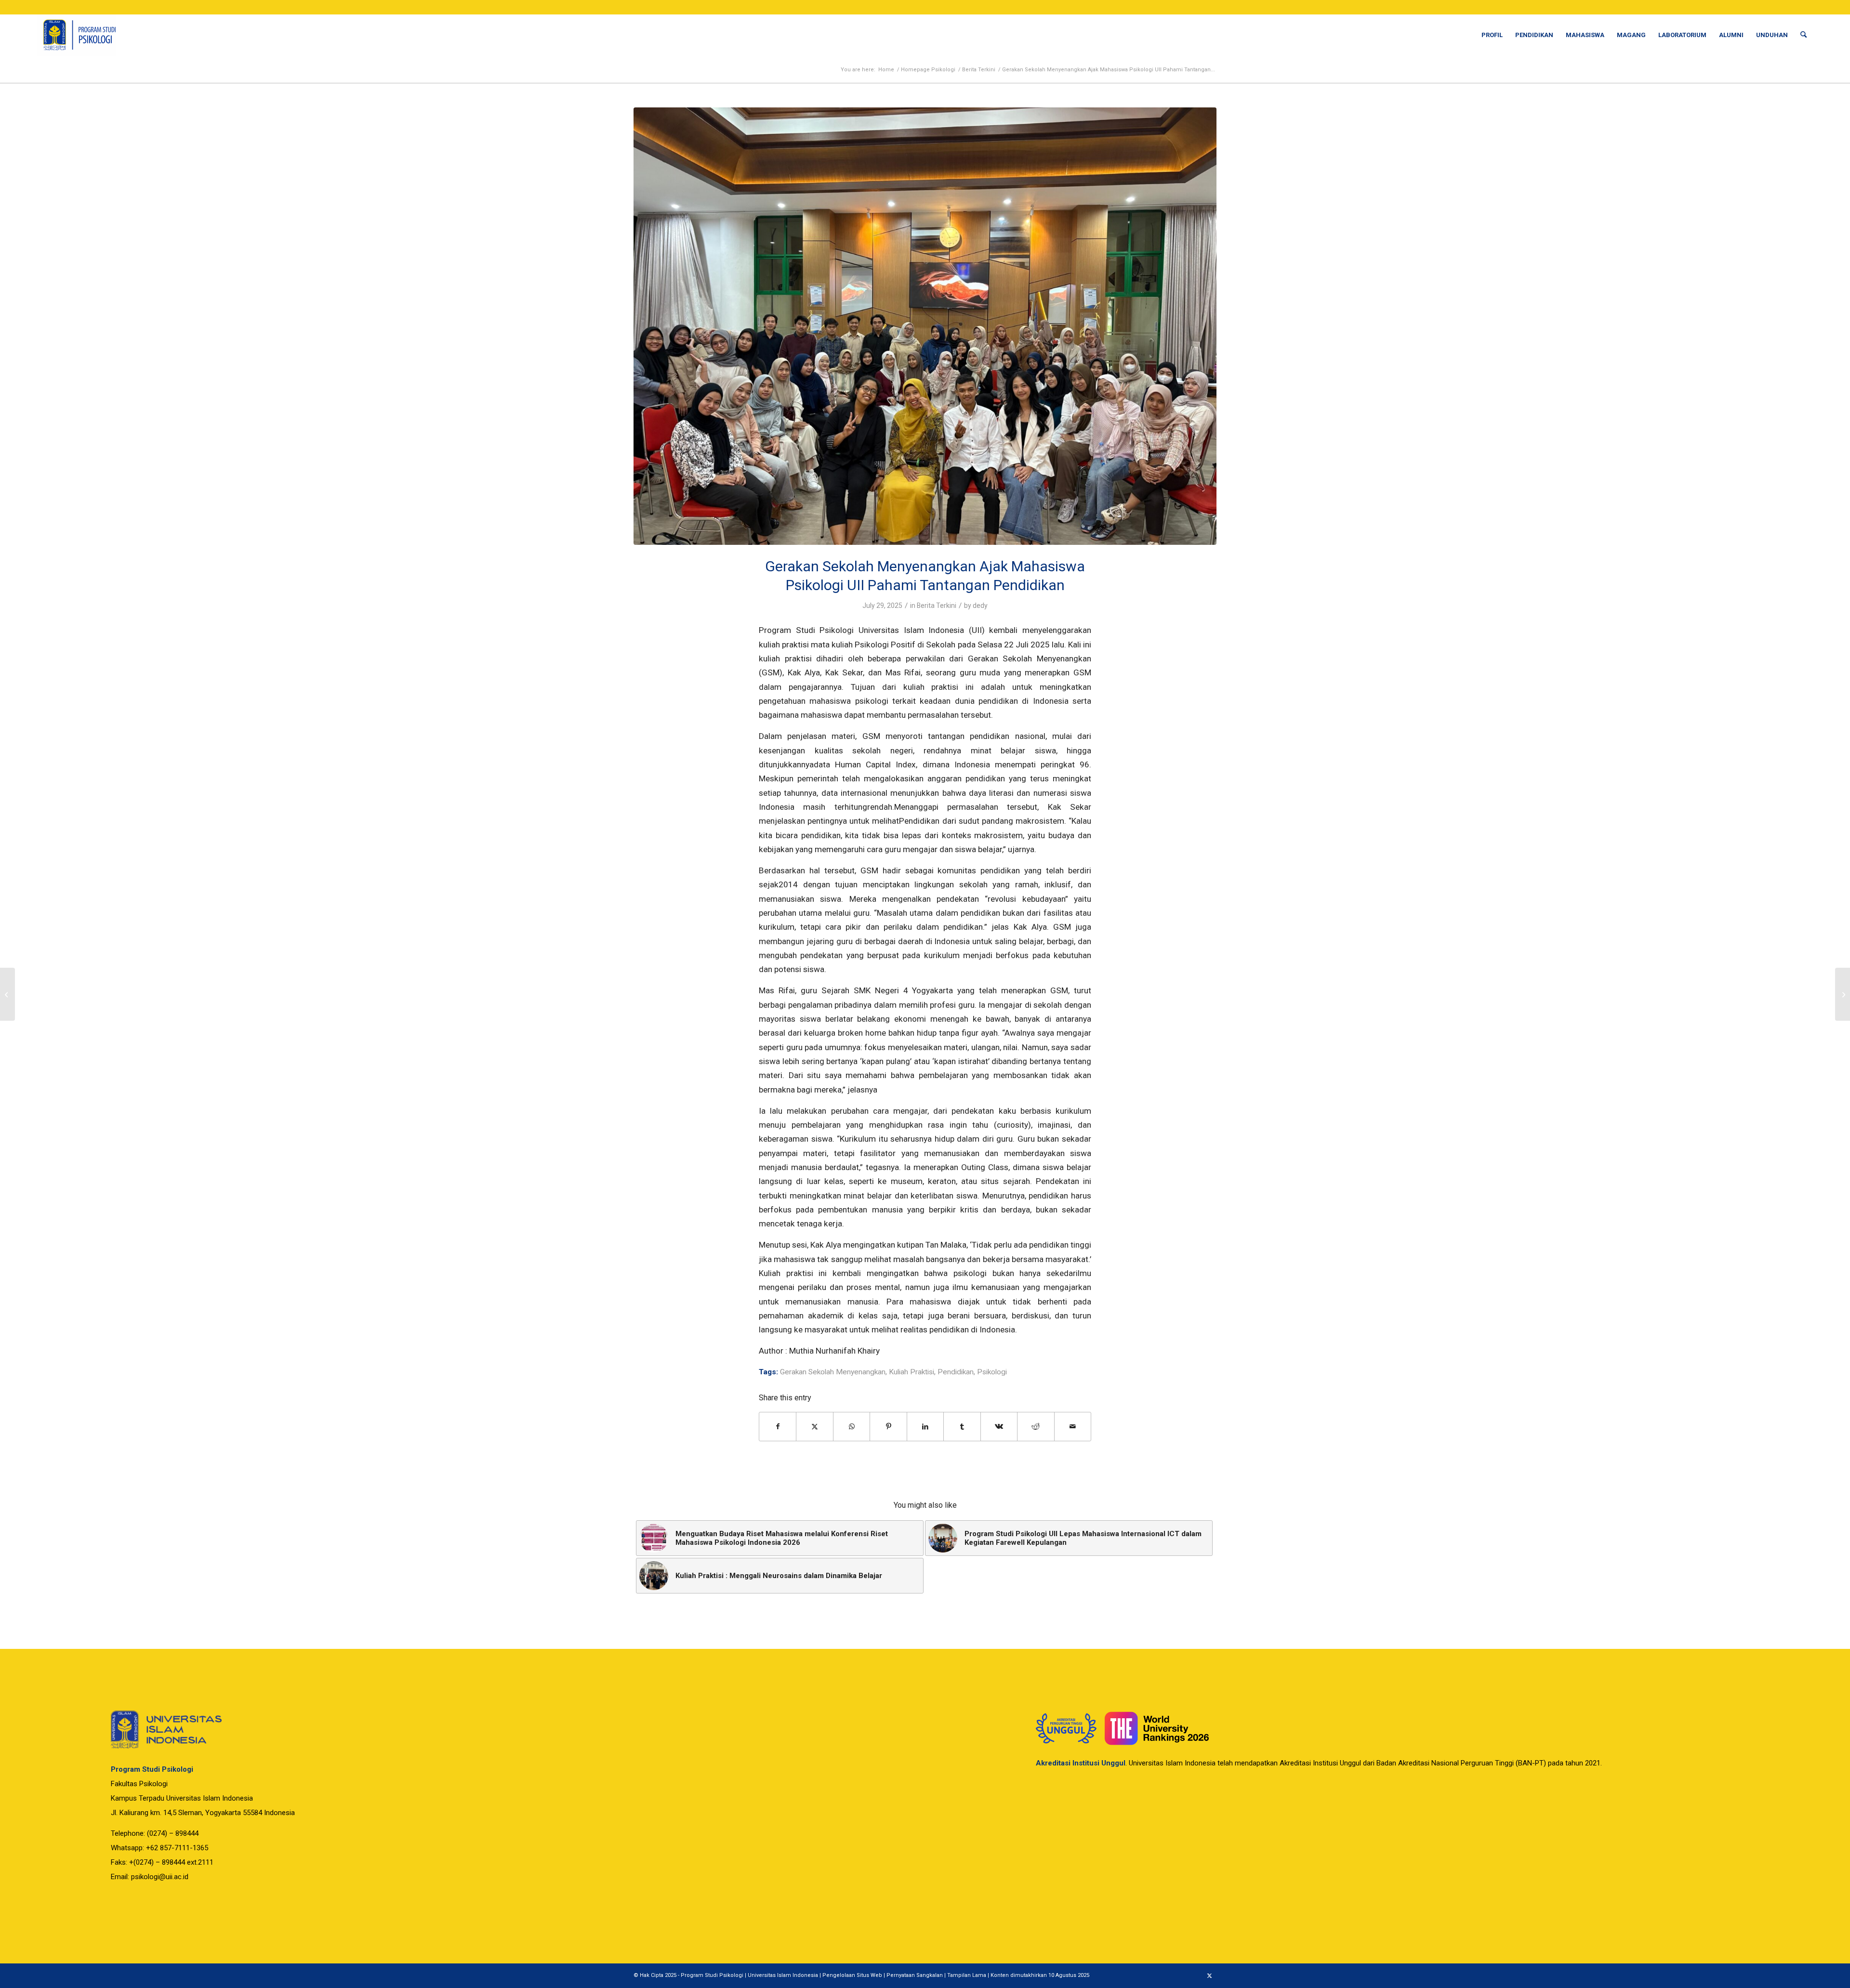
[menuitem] (1492, 35)
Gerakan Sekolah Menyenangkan (833, 1372)
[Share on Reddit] (1036, 1427)
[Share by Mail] (1073, 1427)
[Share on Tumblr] (962, 1427)
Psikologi (992, 1372)
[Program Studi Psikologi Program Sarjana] (76, 35)
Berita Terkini (937, 606)
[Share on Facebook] (778, 1427)
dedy (980, 606)
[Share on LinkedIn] (925, 1427)
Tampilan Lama (967, 1975)
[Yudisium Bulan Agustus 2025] (1843, 994)
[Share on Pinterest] (888, 1427)
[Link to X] (1209, 1976)
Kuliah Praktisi (912, 1372)
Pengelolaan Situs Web (852, 1975)
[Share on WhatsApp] (852, 1427)
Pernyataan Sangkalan (915, 1975)
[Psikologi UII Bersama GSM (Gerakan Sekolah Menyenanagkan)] (925, 326)
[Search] (1804, 35)
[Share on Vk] (999, 1427)
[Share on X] (814, 1427)
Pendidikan (956, 1372)
